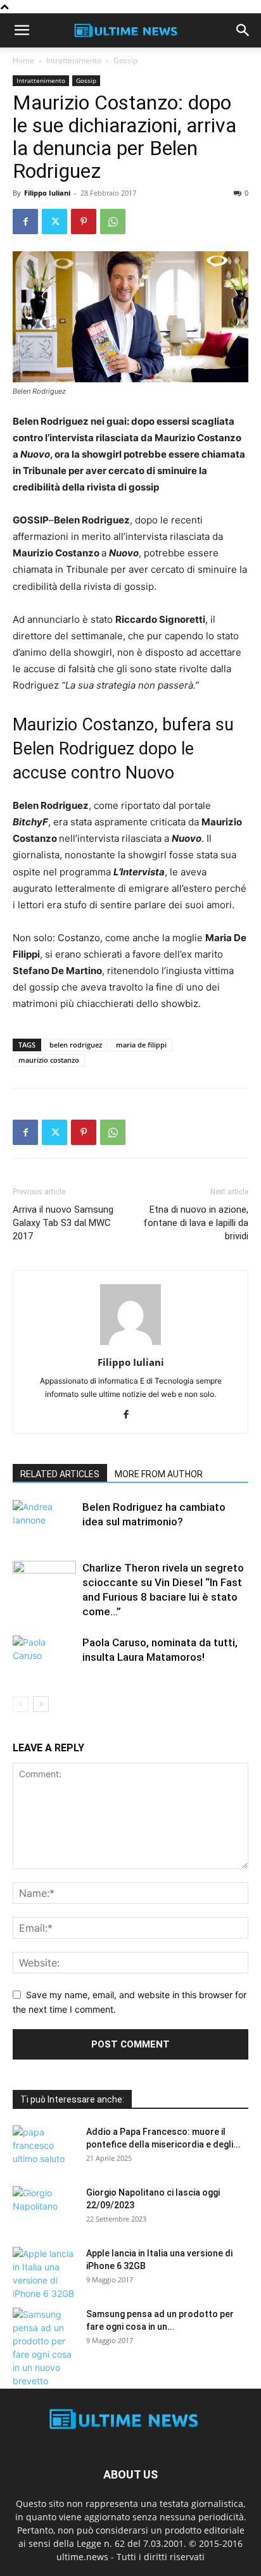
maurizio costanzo (49, 1060)
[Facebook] (25, 222)
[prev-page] (21, 1704)
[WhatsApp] (113, 222)
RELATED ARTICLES (60, 1474)
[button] (22, 30)
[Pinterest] (84, 222)
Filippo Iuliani (47, 193)
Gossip (125, 60)
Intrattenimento (74, 60)
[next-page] (41, 1704)
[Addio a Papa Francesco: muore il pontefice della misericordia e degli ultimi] (44, 2148)
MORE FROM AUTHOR (159, 1474)
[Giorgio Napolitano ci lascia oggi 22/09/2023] (44, 2208)
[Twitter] (54, 222)
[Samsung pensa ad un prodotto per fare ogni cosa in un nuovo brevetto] (44, 2348)
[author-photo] (130, 1345)
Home (23, 60)
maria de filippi (141, 1045)
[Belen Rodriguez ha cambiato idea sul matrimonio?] (44, 1522)
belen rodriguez (76, 1045)
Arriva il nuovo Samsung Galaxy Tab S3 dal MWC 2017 (63, 1223)
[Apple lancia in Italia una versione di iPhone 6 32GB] (44, 2273)
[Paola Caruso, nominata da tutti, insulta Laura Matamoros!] (44, 1657)
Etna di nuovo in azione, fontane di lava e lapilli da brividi (196, 1223)
